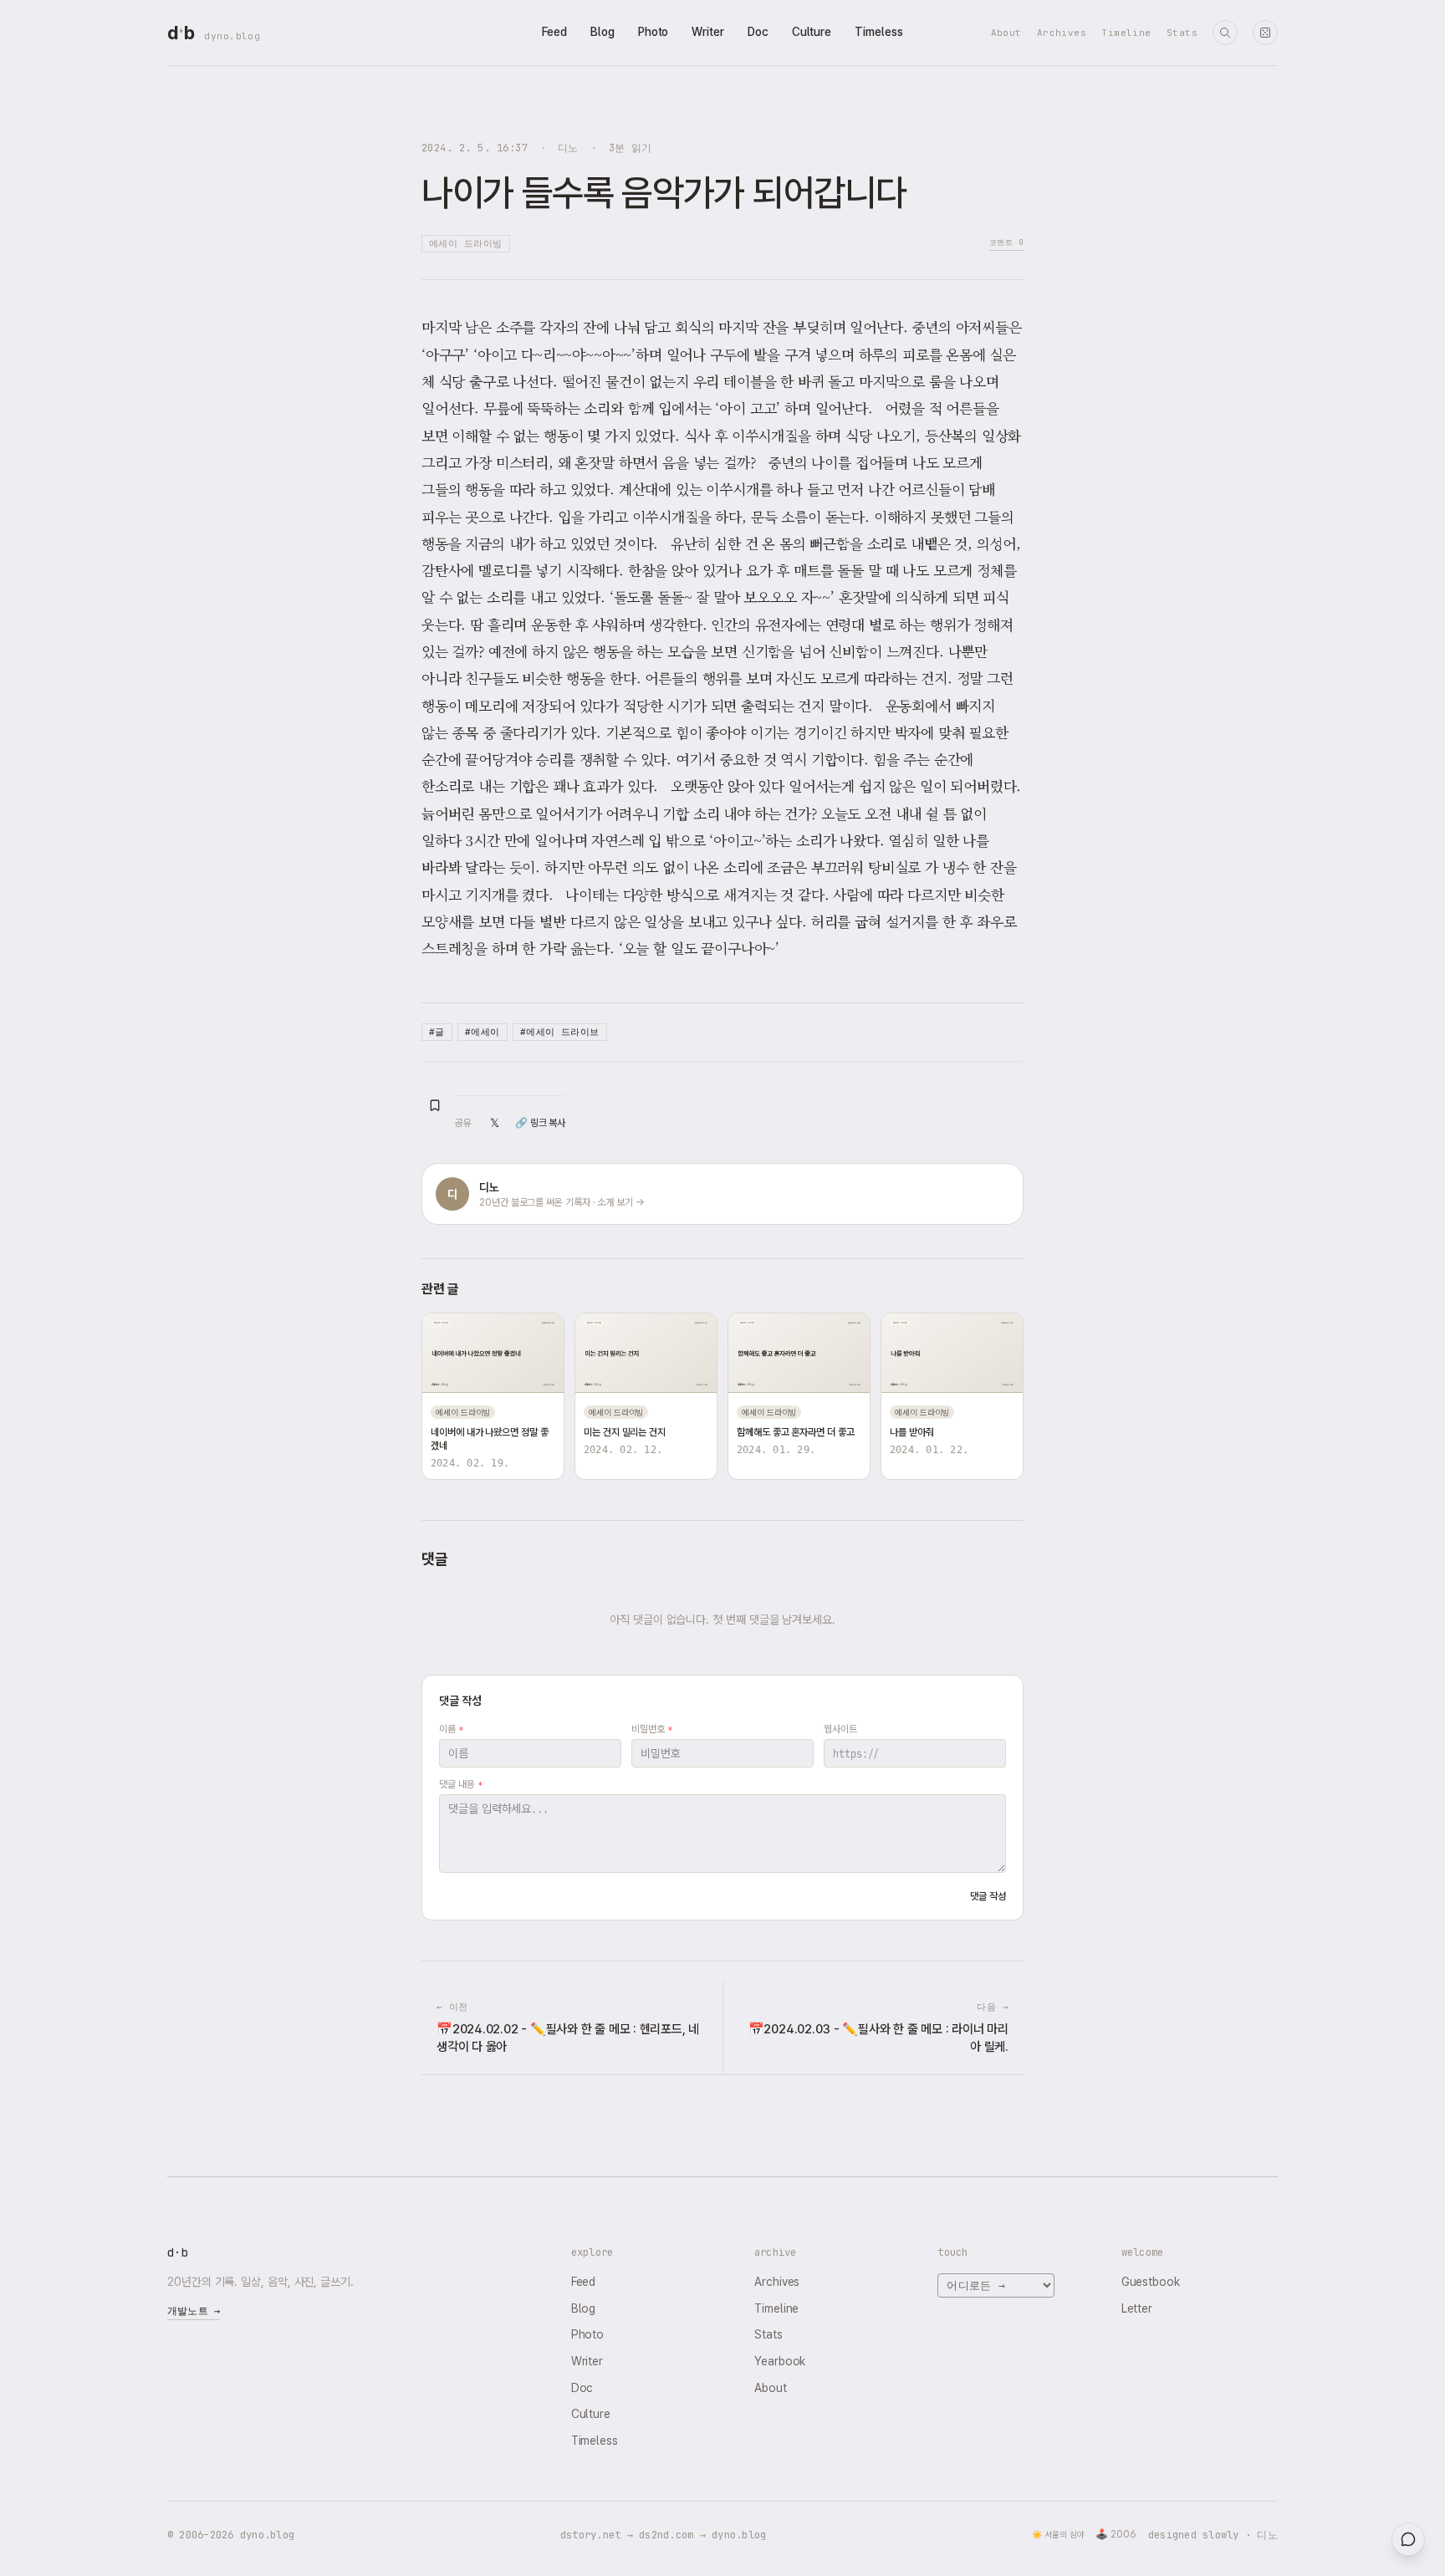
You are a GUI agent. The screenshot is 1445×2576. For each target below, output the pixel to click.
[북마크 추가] (435, 1105)
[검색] (1225, 33)
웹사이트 (840, 1729)
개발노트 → (194, 2311)
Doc (758, 32)
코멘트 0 (1006, 242)
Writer (708, 32)
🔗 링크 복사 (540, 1123)
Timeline (1126, 33)
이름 (451, 1729)
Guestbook (1151, 2282)
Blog (603, 32)
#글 (437, 1032)
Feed (554, 32)
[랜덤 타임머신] (1265, 33)
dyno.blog (232, 36)
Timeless (878, 32)
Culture (812, 32)
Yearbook (780, 2361)
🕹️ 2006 (1116, 2534)
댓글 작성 (988, 1896)
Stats (1182, 33)
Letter (1137, 2308)
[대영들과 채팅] (1408, 2539)
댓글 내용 (460, 1784)
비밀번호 (652, 1729)
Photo (654, 32)
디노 (568, 148)
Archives (1062, 33)
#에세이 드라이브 (560, 1032)
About (1006, 33)
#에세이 (483, 1032)
